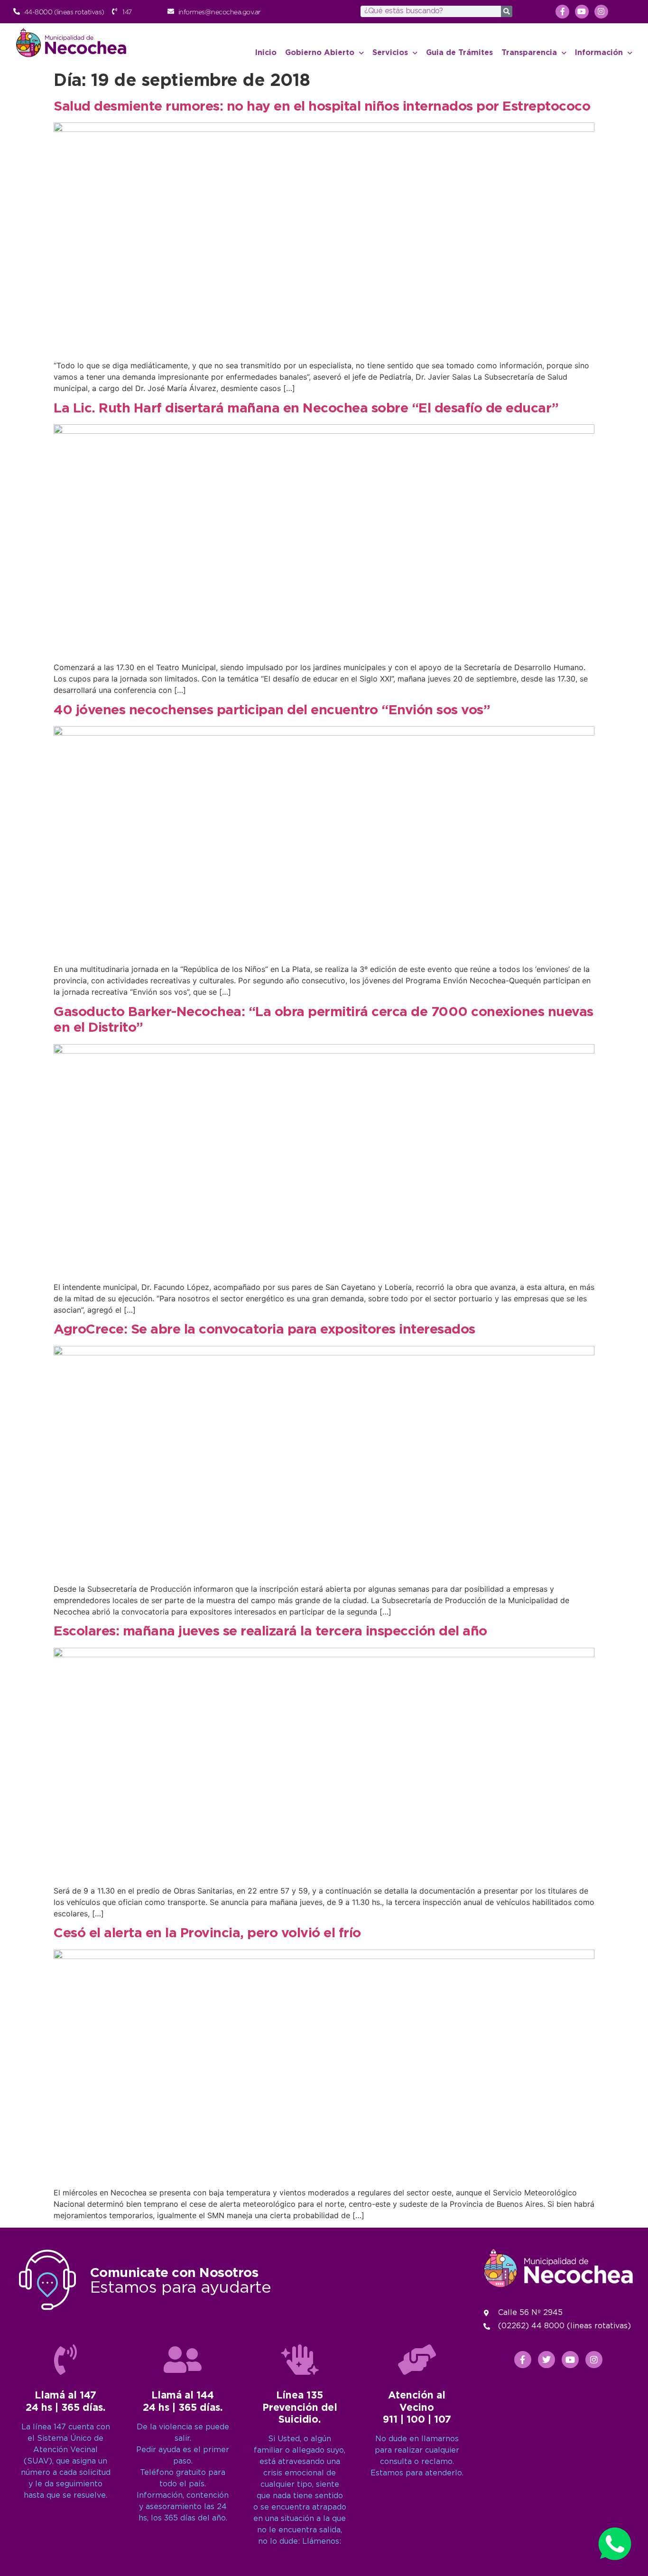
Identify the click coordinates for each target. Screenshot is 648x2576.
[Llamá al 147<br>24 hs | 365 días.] (65, 2360)
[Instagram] (601, 12)
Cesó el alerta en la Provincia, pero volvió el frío (207, 1933)
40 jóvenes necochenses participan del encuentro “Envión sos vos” (272, 710)
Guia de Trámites (459, 53)
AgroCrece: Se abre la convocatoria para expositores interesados (264, 1330)
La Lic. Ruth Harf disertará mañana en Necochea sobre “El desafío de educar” (306, 409)
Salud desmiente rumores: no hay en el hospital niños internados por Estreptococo (322, 107)
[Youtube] (582, 12)
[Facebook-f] (562, 12)
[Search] (507, 11)
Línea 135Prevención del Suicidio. (300, 2408)
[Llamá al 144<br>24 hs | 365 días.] (183, 2360)
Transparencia (529, 53)
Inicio (266, 53)
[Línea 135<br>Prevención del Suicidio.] (300, 2360)
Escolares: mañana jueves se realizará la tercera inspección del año (270, 1632)
